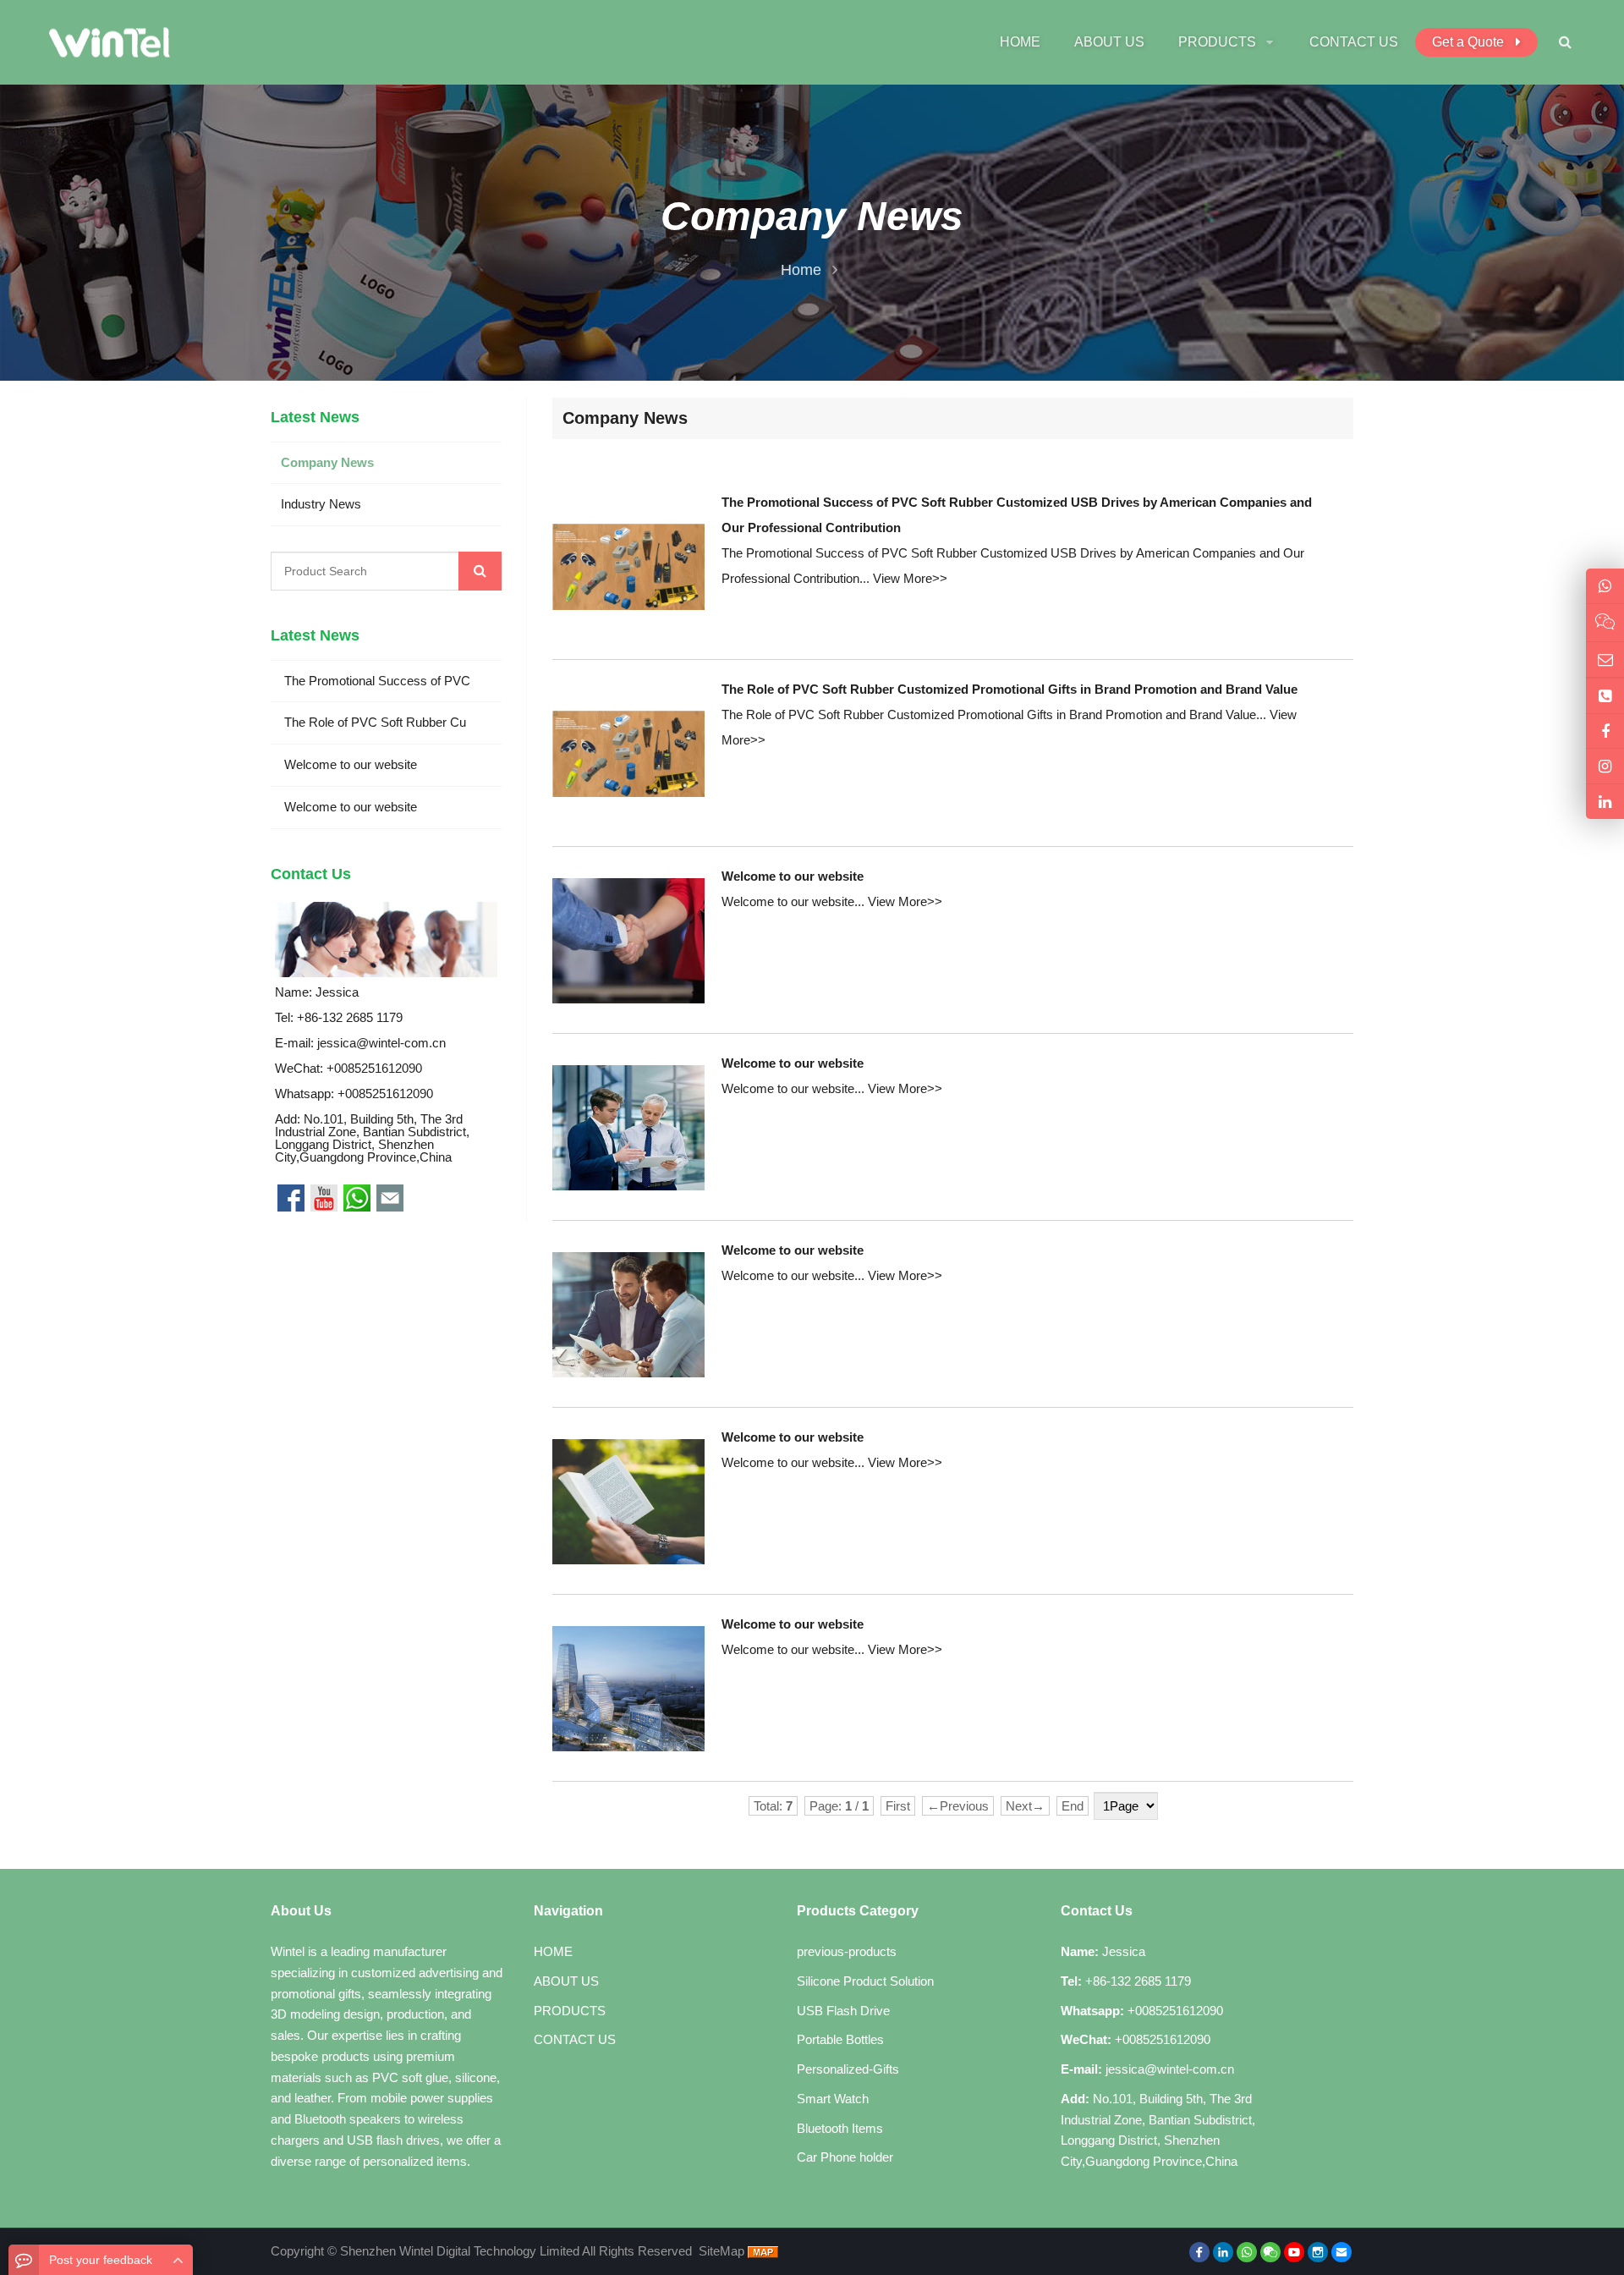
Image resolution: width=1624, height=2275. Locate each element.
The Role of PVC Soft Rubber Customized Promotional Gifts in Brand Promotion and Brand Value (1010, 689)
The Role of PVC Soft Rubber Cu (373, 722)
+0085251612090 (385, 1094)
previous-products (847, 1951)
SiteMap (721, 2251)
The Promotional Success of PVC (376, 681)
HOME (553, 1951)
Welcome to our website (793, 876)
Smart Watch (833, 2099)
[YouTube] (1294, 2252)
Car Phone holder (845, 2157)
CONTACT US (575, 2039)
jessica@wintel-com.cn (381, 1043)
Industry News (321, 504)
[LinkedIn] (1223, 2252)
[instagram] (1318, 2252)
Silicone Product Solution (865, 1981)
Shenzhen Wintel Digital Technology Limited (460, 2251)
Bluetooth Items (840, 2128)
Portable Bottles (840, 2039)
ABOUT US (566, 1981)
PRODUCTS (570, 2011)
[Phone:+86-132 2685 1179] (1605, 696)
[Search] (480, 571)
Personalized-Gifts (848, 2069)
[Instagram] (1605, 766)
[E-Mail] (1341, 2252)
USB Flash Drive (843, 2011)
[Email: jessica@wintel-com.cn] (1605, 659)
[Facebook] (1199, 2252)
